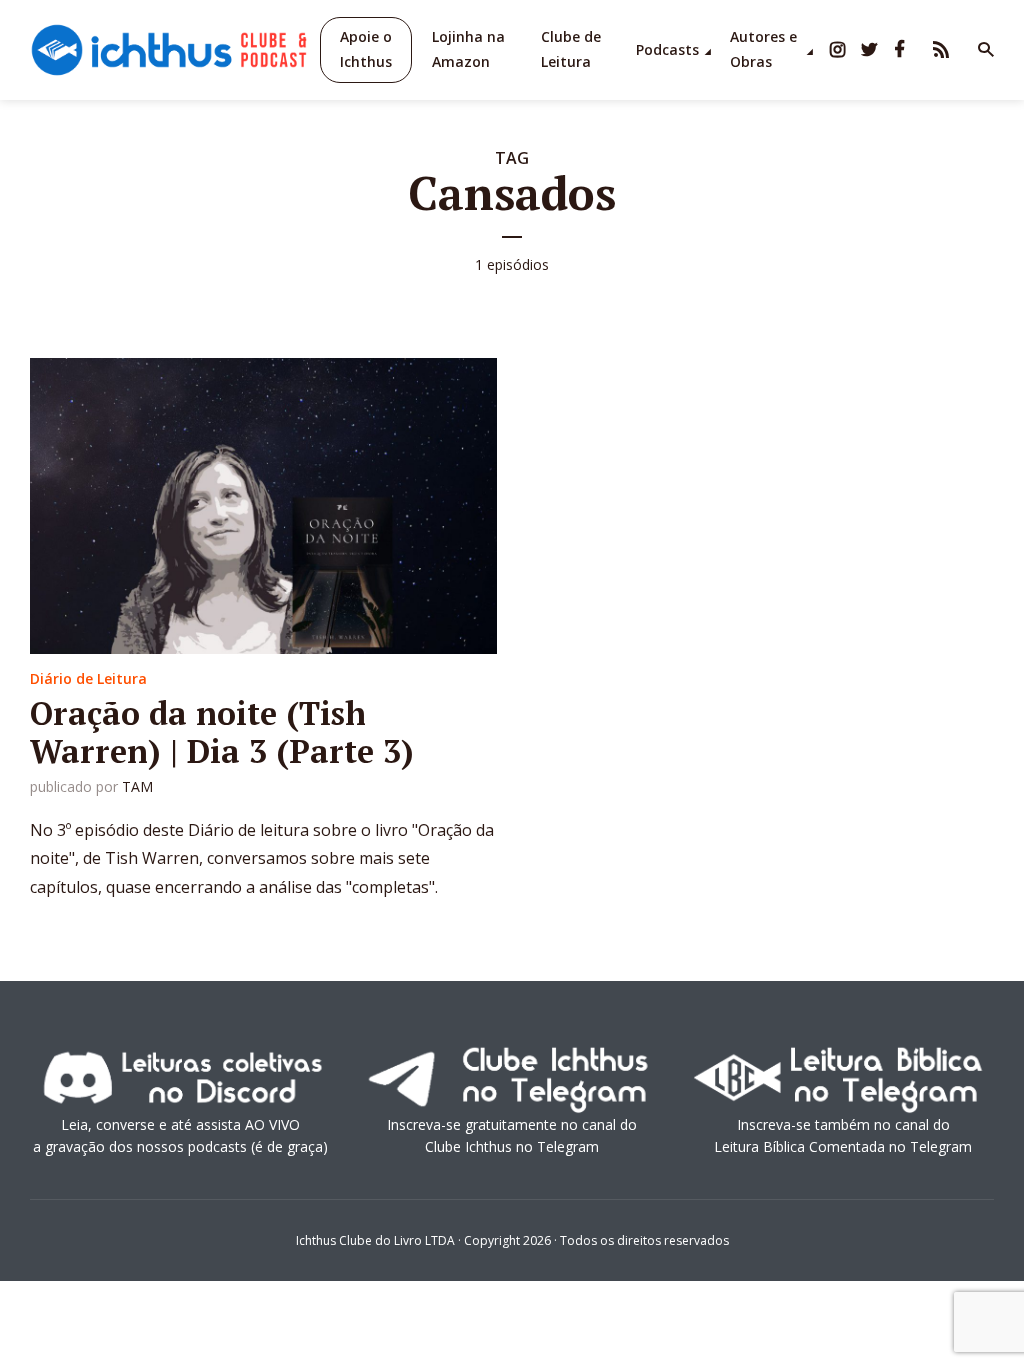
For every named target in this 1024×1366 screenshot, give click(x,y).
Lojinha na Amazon (468, 49)
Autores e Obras (763, 49)
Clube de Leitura (571, 49)
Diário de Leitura (88, 678)
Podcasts (667, 49)
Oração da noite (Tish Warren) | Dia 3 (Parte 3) (222, 732)
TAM (137, 786)
